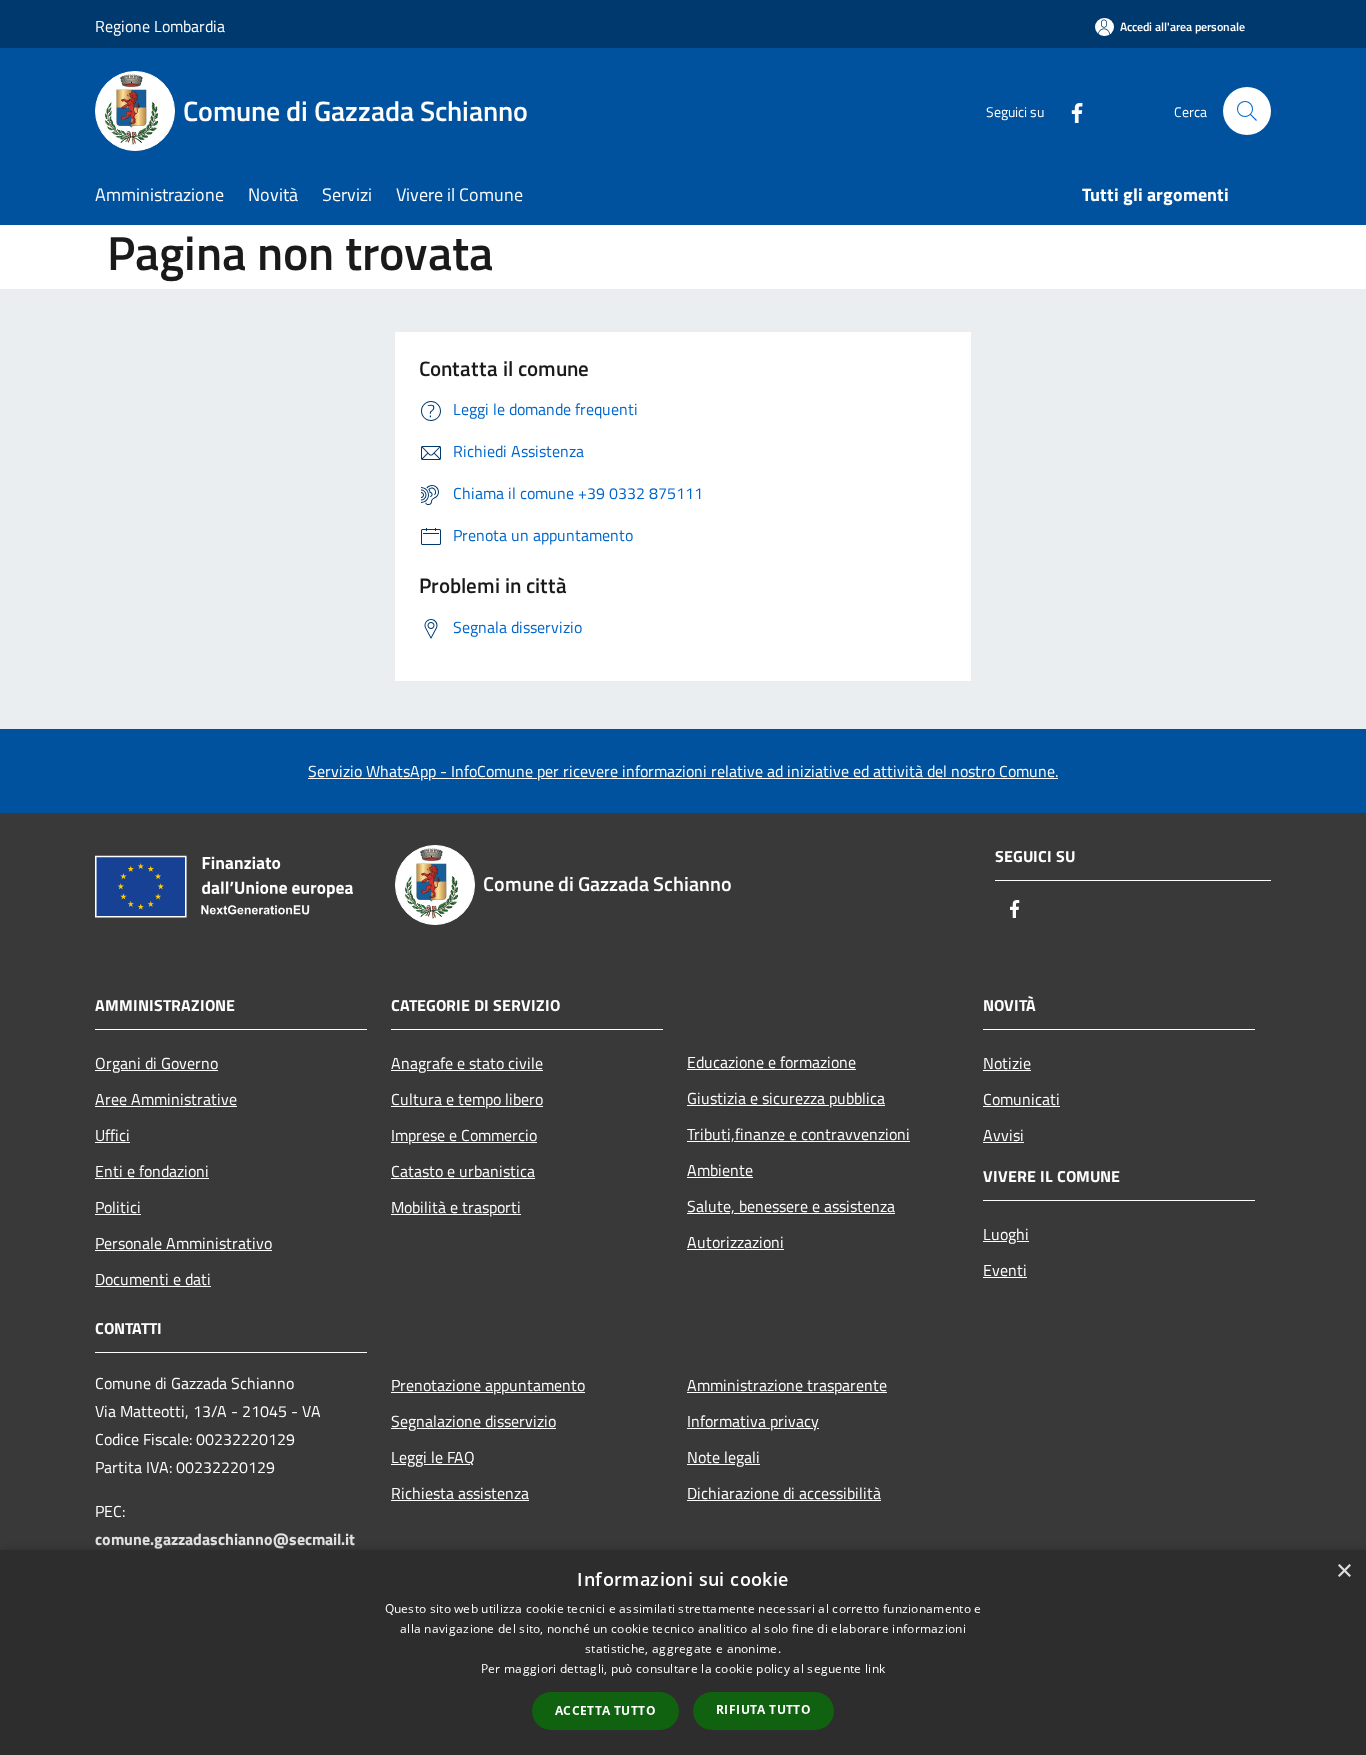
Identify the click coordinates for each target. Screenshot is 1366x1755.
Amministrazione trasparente (787, 1385)
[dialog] (683, 1652)
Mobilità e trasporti (456, 1207)
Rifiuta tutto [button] (763, 1709)
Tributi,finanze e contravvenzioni (798, 1134)
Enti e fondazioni (152, 1171)
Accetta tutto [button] (605, 1710)
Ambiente (720, 1170)
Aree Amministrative (166, 1099)
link (875, 1668)
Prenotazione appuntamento (488, 1385)
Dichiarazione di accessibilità (784, 1493)
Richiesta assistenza (460, 1493)
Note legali (723, 1457)
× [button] (1343, 1571)
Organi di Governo (156, 1063)
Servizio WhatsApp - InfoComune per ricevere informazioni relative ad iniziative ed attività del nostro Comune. (683, 771)
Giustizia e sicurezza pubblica (786, 1098)
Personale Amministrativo (183, 1243)
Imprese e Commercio (464, 1135)
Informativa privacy (753, 1421)
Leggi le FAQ (433, 1457)
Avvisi (1003, 1135)
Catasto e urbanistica (463, 1171)
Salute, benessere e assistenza (791, 1206)
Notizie (1007, 1063)
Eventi (1005, 1270)
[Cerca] (1247, 111)
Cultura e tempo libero (467, 1099)
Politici (118, 1207)
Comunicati (1021, 1099)
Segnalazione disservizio (473, 1421)
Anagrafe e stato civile (467, 1063)
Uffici (112, 1135)
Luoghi (1006, 1234)
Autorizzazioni (735, 1242)
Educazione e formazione (771, 1062)
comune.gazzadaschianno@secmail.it (225, 1539)
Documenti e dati (153, 1279)
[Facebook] (1069, 110)
